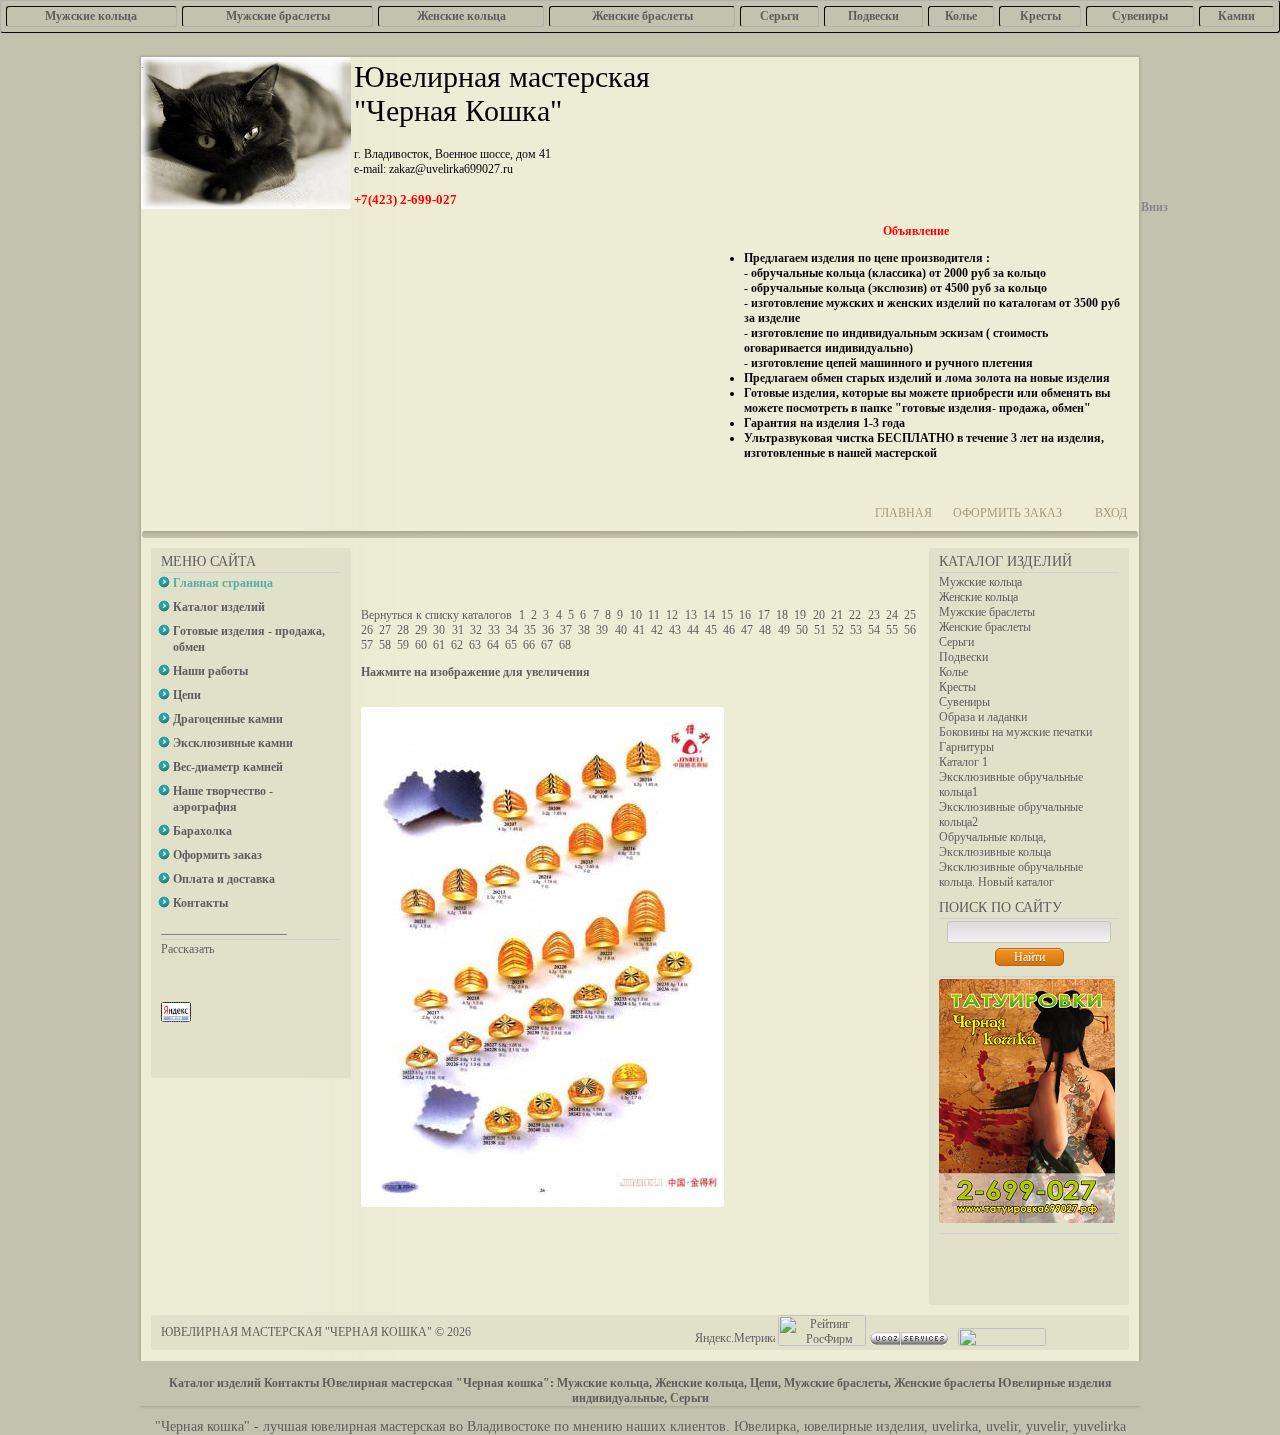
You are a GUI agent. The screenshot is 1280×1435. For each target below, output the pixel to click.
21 (837, 615)
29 (421, 630)
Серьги (956, 642)
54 (874, 630)
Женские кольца (978, 597)
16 (745, 615)
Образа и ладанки (983, 717)
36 (548, 630)
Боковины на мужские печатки (1015, 732)
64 (493, 645)
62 (457, 645)
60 (421, 645)
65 (511, 645)
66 (529, 645)
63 (475, 645)
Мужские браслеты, (837, 1383)
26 (367, 630)
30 (439, 630)
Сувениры (964, 702)
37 (566, 630)
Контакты (291, 1383)
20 (819, 615)
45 (711, 630)
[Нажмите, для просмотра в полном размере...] (542, 1203)
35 (530, 630)
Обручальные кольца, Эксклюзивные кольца (995, 844)
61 (439, 645)
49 (784, 630)
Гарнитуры (966, 747)
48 (765, 630)
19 (800, 615)
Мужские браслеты (987, 612)
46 (729, 630)
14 (709, 615)
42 (657, 630)
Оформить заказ (1007, 513)
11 (654, 615)
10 (636, 615)
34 (512, 630)
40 (621, 630)
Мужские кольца (980, 582)
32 (476, 630)
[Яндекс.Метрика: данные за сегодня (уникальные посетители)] (735, 1338)
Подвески (963, 657)
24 (892, 615)
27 (385, 630)
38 (584, 630)
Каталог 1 (963, 762)
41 (639, 630)
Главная (903, 513)
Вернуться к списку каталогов (436, 615)
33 (494, 630)
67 (547, 645)
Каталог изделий (215, 1383)
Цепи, (765, 1383)
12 (672, 615)
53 (856, 630)
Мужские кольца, (604, 1383)
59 (403, 645)
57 (367, 645)
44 (693, 630)
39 (602, 630)
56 (910, 630)
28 (403, 630)
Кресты (957, 687)
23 (874, 615)
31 (458, 630)
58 (385, 645)
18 (782, 615)
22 (855, 615)
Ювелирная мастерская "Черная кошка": (438, 1383)
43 (675, 630)
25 (910, 615)
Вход (1111, 513)
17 (764, 615)
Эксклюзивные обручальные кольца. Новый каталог (1011, 874)
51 (820, 630)
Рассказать (187, 949)
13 (691, 615)
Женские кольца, (701, 1383)
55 (892, 630)
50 (802, 630)
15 (727, 615)
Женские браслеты (985, 627)
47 (747, 630)
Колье (953, 672)
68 (565, 645)
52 (838, 630)
